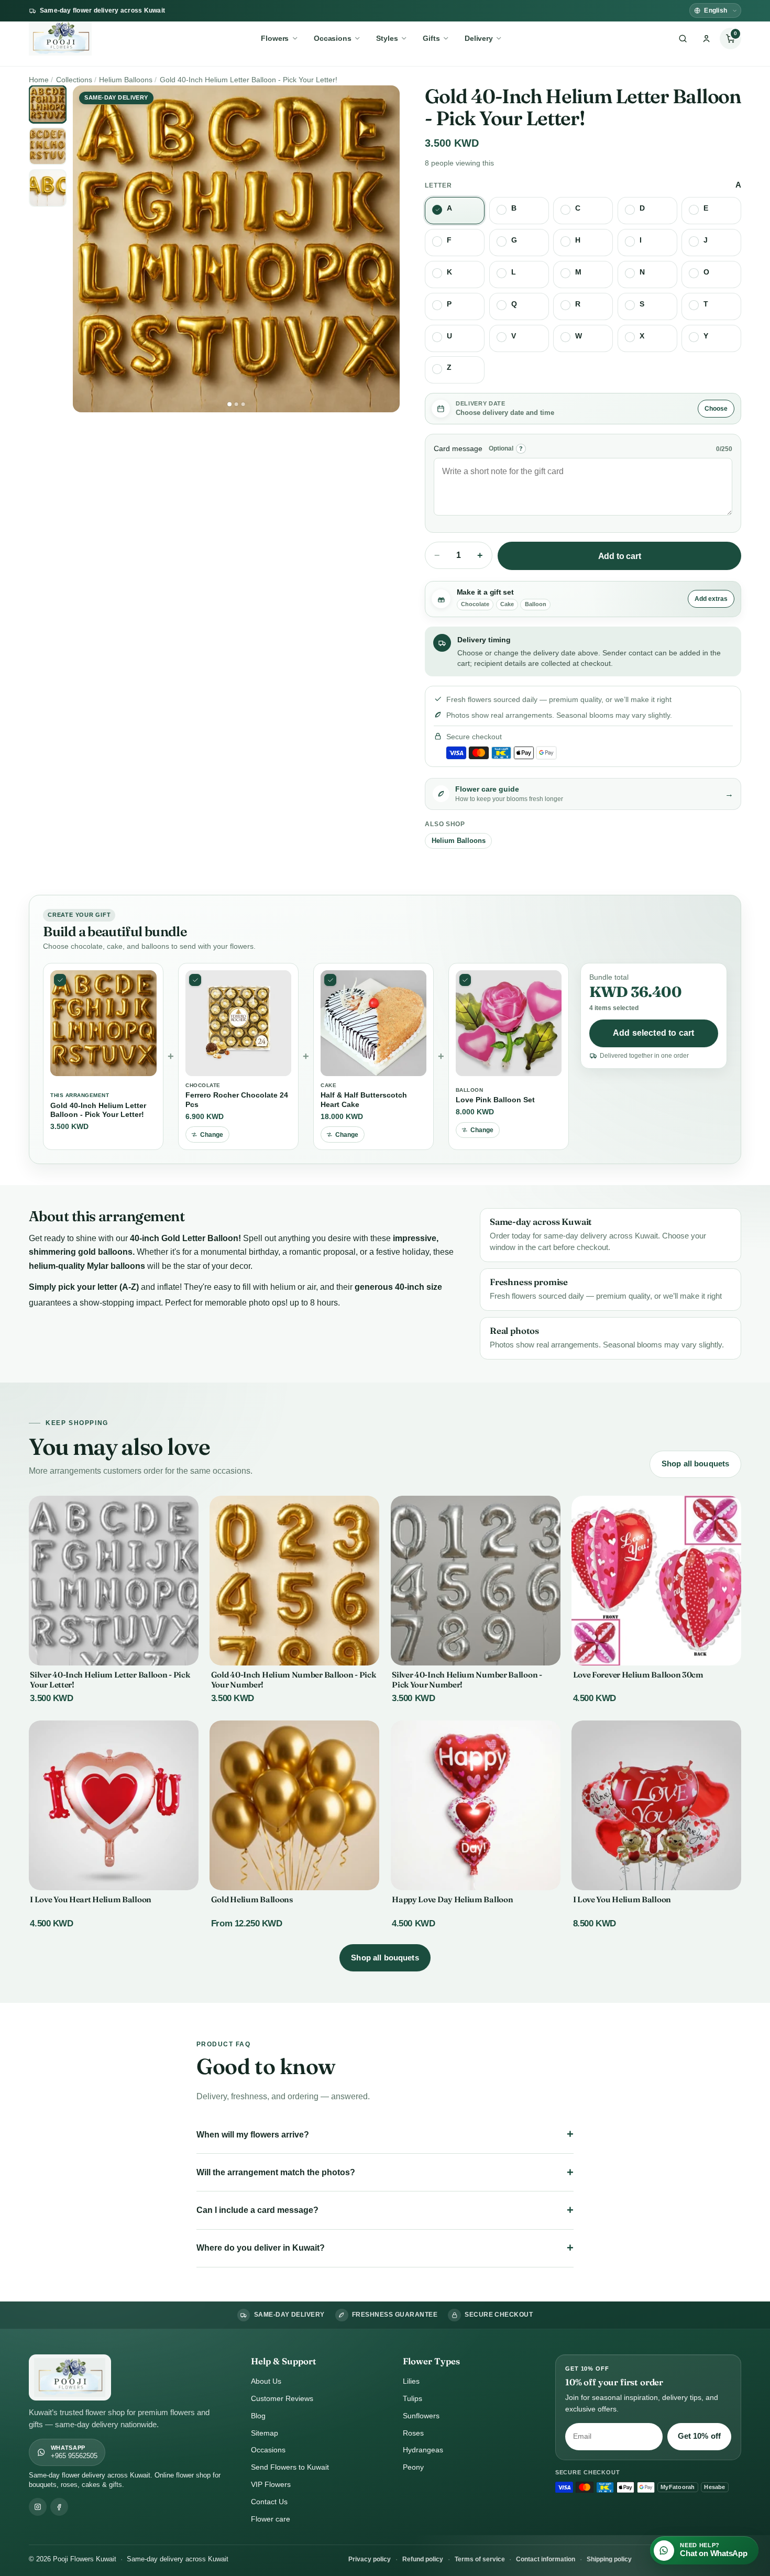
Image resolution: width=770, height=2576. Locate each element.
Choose (716, 409)
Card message (458, 448)
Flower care (271, 2519)
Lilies (411, 2381)
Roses (413, 2433)
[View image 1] (229, 404)
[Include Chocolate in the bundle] (195, 980)
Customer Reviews (282, 2398)
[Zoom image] (236, 249)
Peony (413, 2467)
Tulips (412, 2398)
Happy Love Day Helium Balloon (452, 1899)
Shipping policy (609, 2559)
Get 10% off (700, 2436)
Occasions (268, 2450)
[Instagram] (38, 2507)
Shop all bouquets (696, 1464)
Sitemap (265, 2433)
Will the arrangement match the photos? (276, 2172)
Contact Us (269, 2502)
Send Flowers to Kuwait (290, 2467)
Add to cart (620, 556)
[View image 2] (236, 404)
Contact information (546, 2559)
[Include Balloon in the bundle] (465, 980)
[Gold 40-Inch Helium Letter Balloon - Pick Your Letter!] (60, 980)
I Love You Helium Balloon (622, 1899)
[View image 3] (243, 404)
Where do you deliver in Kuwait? (261, 2248)
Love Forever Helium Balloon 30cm (638, 1675)
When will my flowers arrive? (253, 2135)
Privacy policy (370, 2559)
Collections (74, 80)
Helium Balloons (126, 80)
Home (39, 80)
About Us (266, 2381)
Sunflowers (421, 2416)
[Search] (683, 39)
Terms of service (480, 2559)
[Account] (707, 39)
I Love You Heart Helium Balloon (91, 1899)
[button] (730, 39)
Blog (258, 2416)
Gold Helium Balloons (252, 1899)
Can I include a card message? (257, 2210)
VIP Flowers (271, 2484)
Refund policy (423, 2559)
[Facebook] (59, 2507)
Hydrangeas (423, 2450)
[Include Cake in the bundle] (330, 980)
